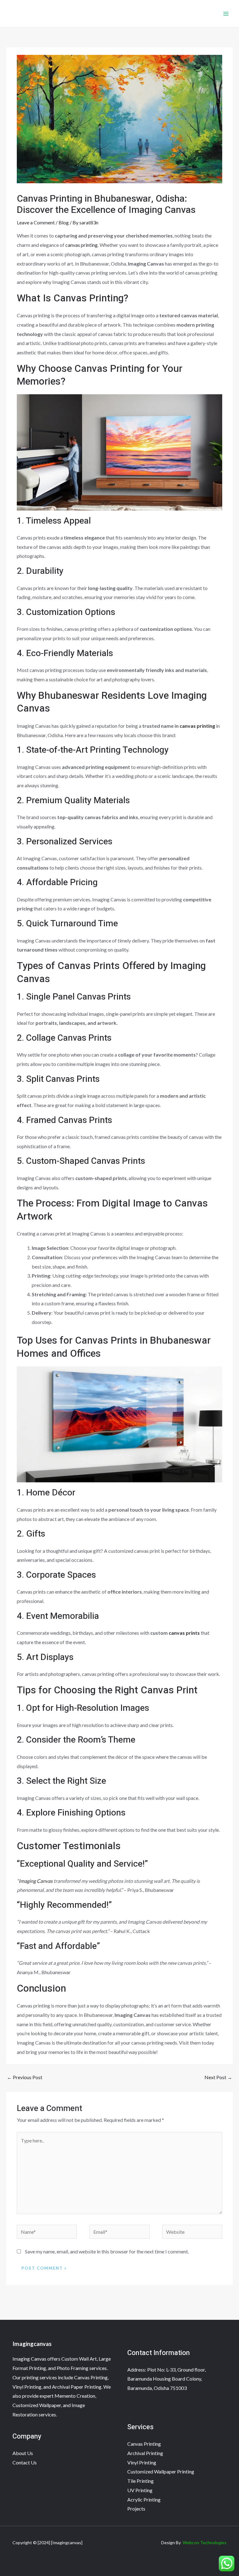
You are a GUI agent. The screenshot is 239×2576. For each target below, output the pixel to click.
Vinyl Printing (142, 2462)
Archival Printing (145, 2453)
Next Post (218, 2077)
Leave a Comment (36, 222)
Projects (136, 2509)
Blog (64, 222)
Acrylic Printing (144, 2499)
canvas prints (184, 1633)
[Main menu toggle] (226, 14)
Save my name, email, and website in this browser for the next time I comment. (107, 2251)
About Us (23, 2453)
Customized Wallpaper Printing (161, 2471)
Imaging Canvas (36, 1881)
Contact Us (25, 2462)
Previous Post (25, 2077)
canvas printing (82, 245)
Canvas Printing (144, 2444)
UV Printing (140, 2490)
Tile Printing (141, 2481)
